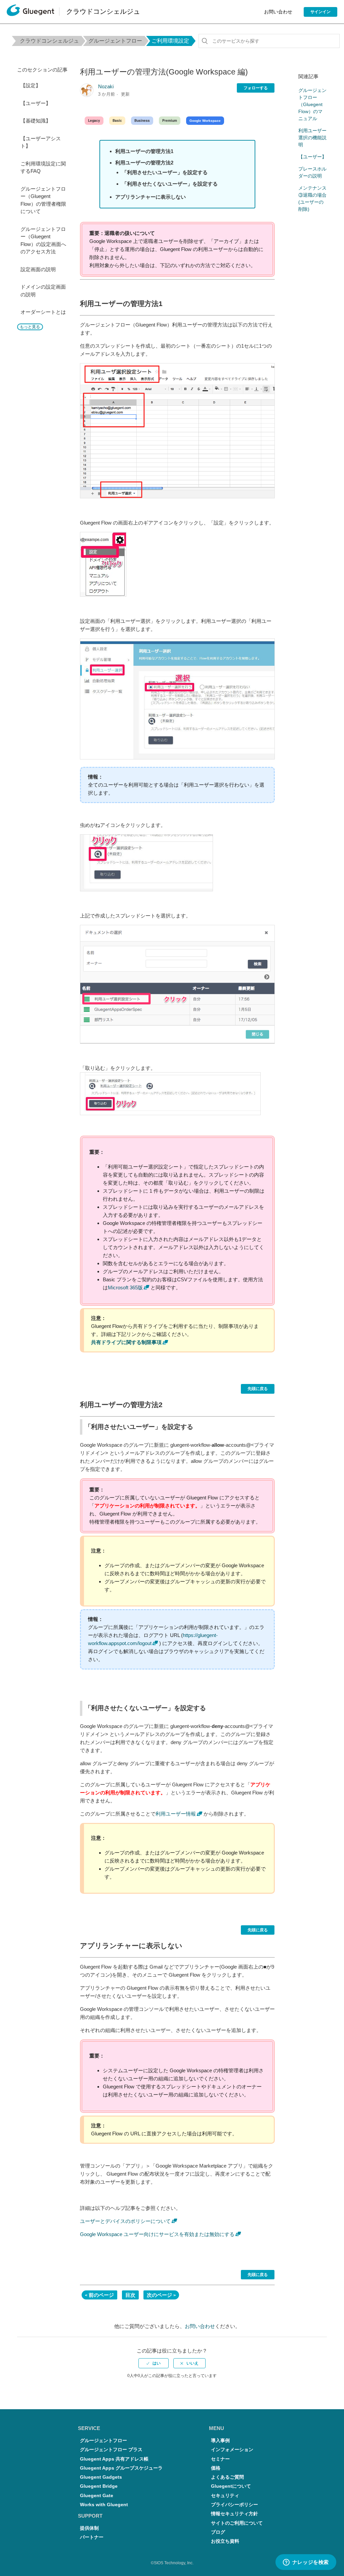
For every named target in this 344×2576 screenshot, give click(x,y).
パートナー (92, 2537)
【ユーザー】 (36, 103)
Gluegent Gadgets (101, 2477)
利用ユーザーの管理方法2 (144, 163)
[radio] (154, 2363)
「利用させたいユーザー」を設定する (165, 172)
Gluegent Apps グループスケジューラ (121, 2468)
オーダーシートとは (43, 312)
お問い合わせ (278, 12)
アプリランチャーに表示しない (150, 197)
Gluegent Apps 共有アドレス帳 (114, 2459)
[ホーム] (30, 12)
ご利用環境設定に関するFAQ (43, 167)
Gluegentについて (231, 2486)
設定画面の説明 (38, 269)
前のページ (101, 2295)
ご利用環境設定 (170, 41)
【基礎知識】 (36, 121)
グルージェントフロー (115, 41)
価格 (216, 2468)
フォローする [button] (256, 88)
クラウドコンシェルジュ (49, 41)
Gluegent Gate (97, 2496)
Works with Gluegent (104, 2505)
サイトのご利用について (237, 2523)
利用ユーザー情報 (176, 1814)
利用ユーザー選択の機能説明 (312, 138)
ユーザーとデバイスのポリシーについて (125, 2221)
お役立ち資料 (225, 2541)
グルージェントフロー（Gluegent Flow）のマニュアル (312, 104)
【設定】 (31, 85)
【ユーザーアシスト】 (41, 142)
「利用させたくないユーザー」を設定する (170, 184)
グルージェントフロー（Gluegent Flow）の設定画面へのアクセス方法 (43, 240)
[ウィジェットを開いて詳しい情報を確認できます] (306, 2563)
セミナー (220, 2459)
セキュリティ (225, 2496)
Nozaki (106, 86)
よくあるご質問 (227, 2477)
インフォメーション (232, 2450)
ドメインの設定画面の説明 (43, 291)
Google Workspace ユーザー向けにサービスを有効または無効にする (157, 2234)
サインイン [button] (320, 12)
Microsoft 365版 (125, 1287)
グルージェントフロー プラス (111, 2450)
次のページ (159, 2295)
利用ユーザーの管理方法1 (144, 151)
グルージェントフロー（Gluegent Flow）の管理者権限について (43, 200)
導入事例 (220, 2441)
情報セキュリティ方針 (234, 2514)
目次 (130, 2295)
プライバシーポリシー (234, 2505)
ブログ (218, 2532)
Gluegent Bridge (99, 2486)
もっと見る (30, 327)
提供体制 (89, 2528)
